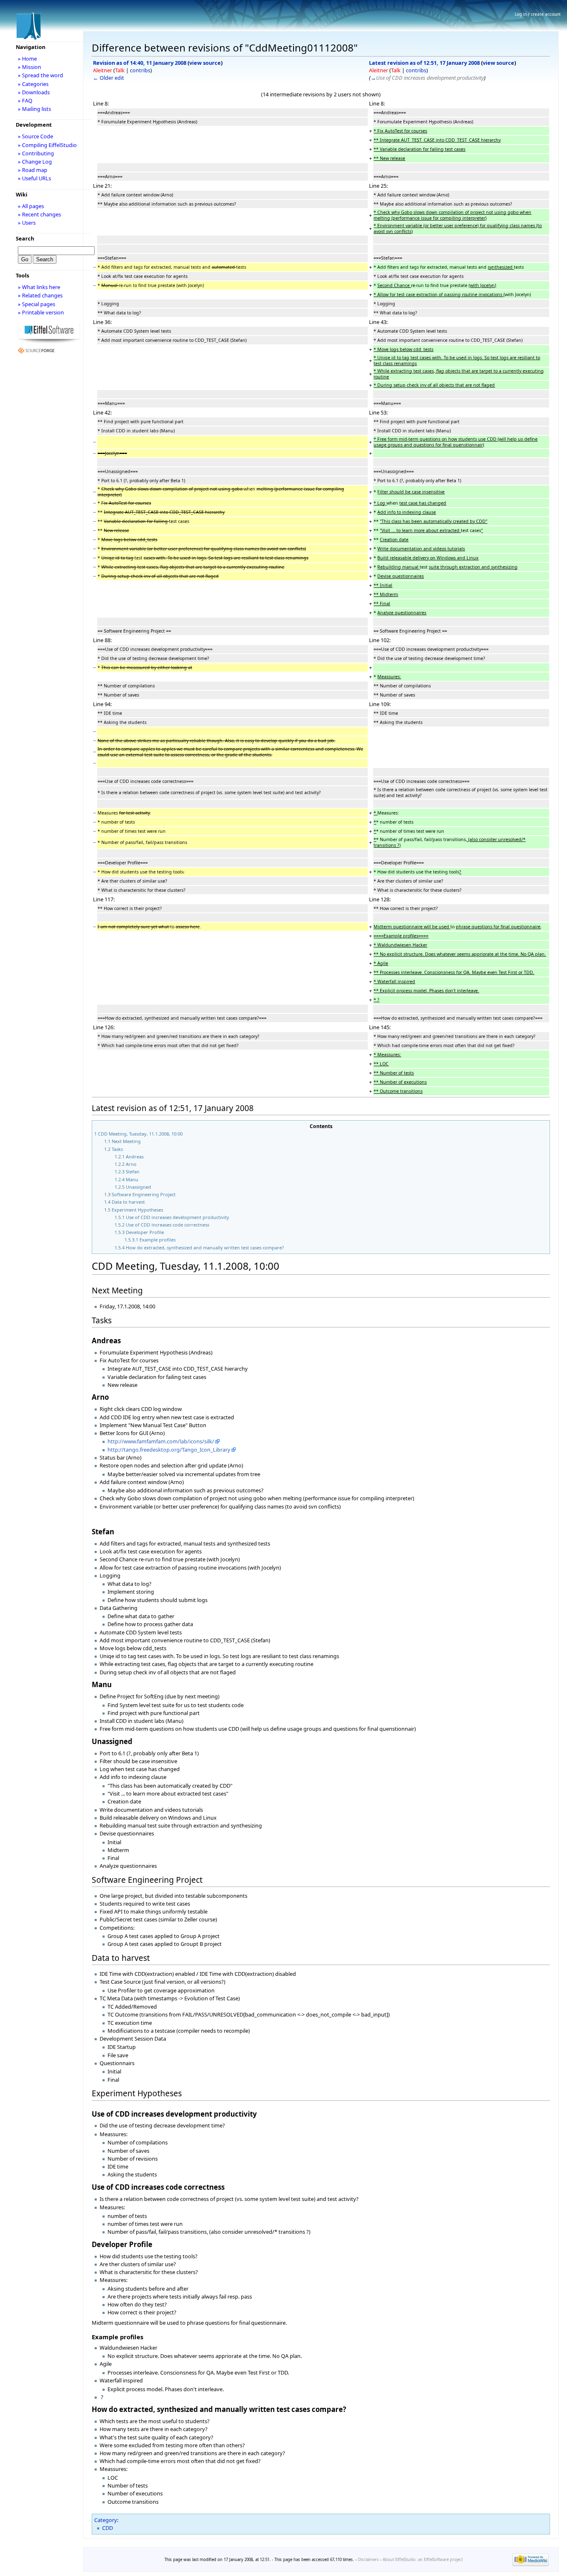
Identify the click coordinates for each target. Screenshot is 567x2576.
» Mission (29, 67)
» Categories (33, 84)
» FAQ (25, 101)
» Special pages (37, 304)
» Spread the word (40, 75)
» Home (27, 59)
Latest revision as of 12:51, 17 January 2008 (424, 63)
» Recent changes (39, 214)
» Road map (33, 170)
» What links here (39, 287)
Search (25, 238)
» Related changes (40, 295)
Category (106, 2520)
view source (205, 63)
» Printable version (41, 312)
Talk (120, 70)
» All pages (31, 206)
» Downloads (34, 92)
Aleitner (103, 70)
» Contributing (36, 153)
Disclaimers (368, 2560)
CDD (108, 2528)
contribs (140, 70)
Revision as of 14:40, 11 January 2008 (140, 63)
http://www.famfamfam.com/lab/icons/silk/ (161, 1441)
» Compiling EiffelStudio (47, 145)
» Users (27, 223)
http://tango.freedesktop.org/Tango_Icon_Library (169, 1450)
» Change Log (35, 162)
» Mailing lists (34, 109)
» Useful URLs (34, 178)
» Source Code (35, 136)
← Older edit (109, 78)
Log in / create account (538, 14)
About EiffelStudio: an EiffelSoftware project (423, 2560)
